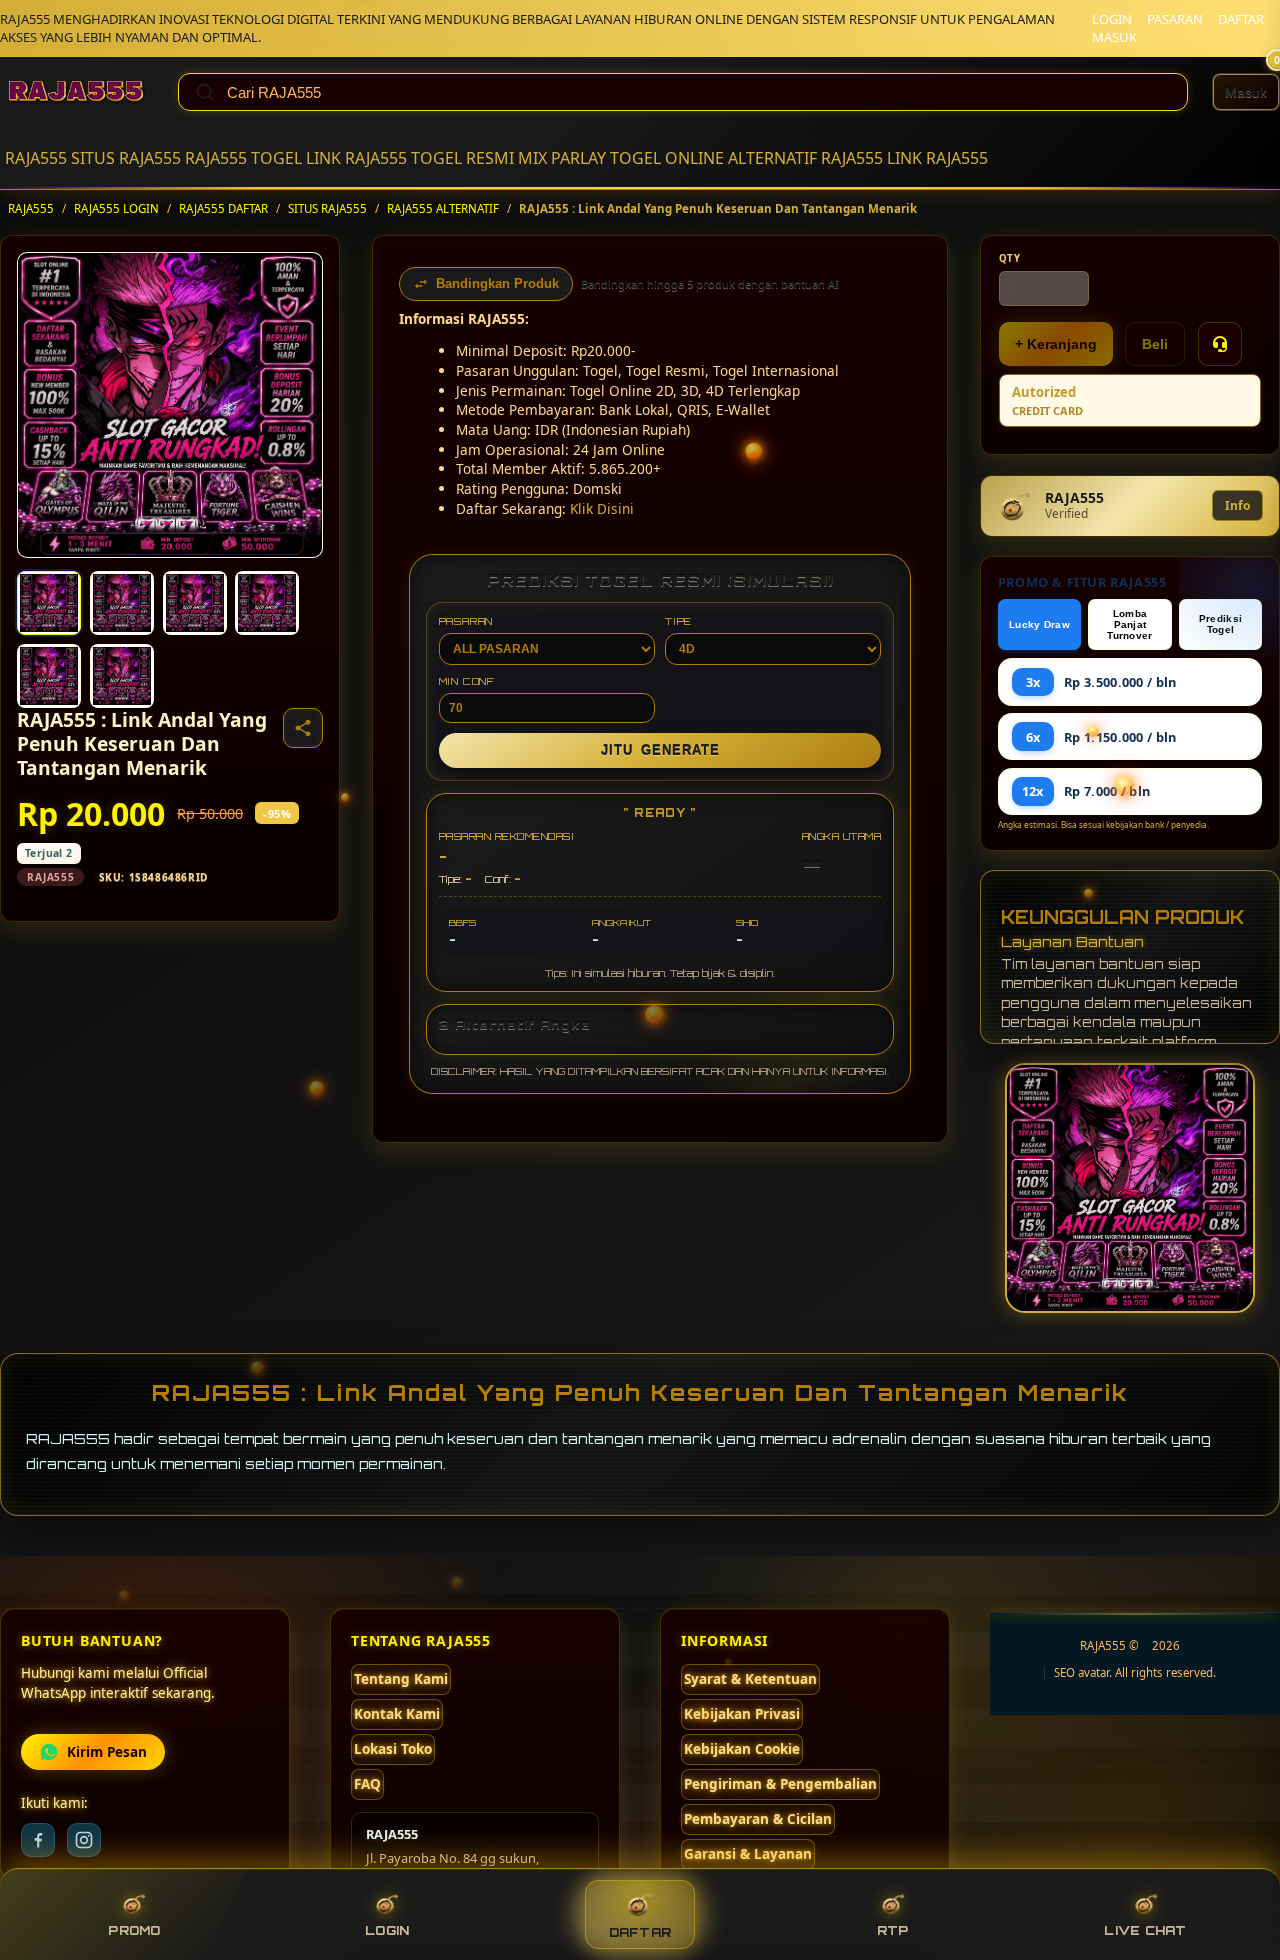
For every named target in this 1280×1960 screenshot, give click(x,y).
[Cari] (205, 92)
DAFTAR (1241, 19)
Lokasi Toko (393, 1749)
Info (1237, 505)
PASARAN (1175, 19)
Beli (1155, 344)
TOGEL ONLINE (667, 158)
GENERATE (660, 750)
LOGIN (1112, 19)
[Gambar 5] (49, 676)
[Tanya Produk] (1220, 344)
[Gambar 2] (122, 603)
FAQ (367, 1784)
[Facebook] (38, 1840)
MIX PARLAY (562, 158)
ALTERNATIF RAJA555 (805, 158)
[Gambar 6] (122, 676)
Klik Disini (602, 508)
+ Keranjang (1056, 344)
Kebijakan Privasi (742, 1714)
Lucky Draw (1039, 624)
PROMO (134, 1930)
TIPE (678, 621)
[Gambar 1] (49, 603)
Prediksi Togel (1220, 624)
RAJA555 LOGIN (116, 208)
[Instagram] (84, 1840)
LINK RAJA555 (356, 158)
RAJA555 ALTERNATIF (443, 208)
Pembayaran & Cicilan (758, 1819)
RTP (893, 1930)
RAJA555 (36, 158)
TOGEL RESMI (462, 158)
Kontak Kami (397, 1714)
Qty (1010, 258)
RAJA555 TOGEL (243, 158)
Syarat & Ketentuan (750, 1679)
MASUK (1114, 37)
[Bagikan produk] (303, 728)
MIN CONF (467, 681)
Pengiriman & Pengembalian (780, 1784)
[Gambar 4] (267, 603)
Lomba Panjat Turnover (1129, 624)
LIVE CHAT (1145, 1930)
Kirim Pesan (107, 1752)
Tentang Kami (401, 1679)
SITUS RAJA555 (126, 158)
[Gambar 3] (195, 603)
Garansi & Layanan (748, 1854)
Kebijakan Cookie (742, 1749)
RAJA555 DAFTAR (223, 208)
